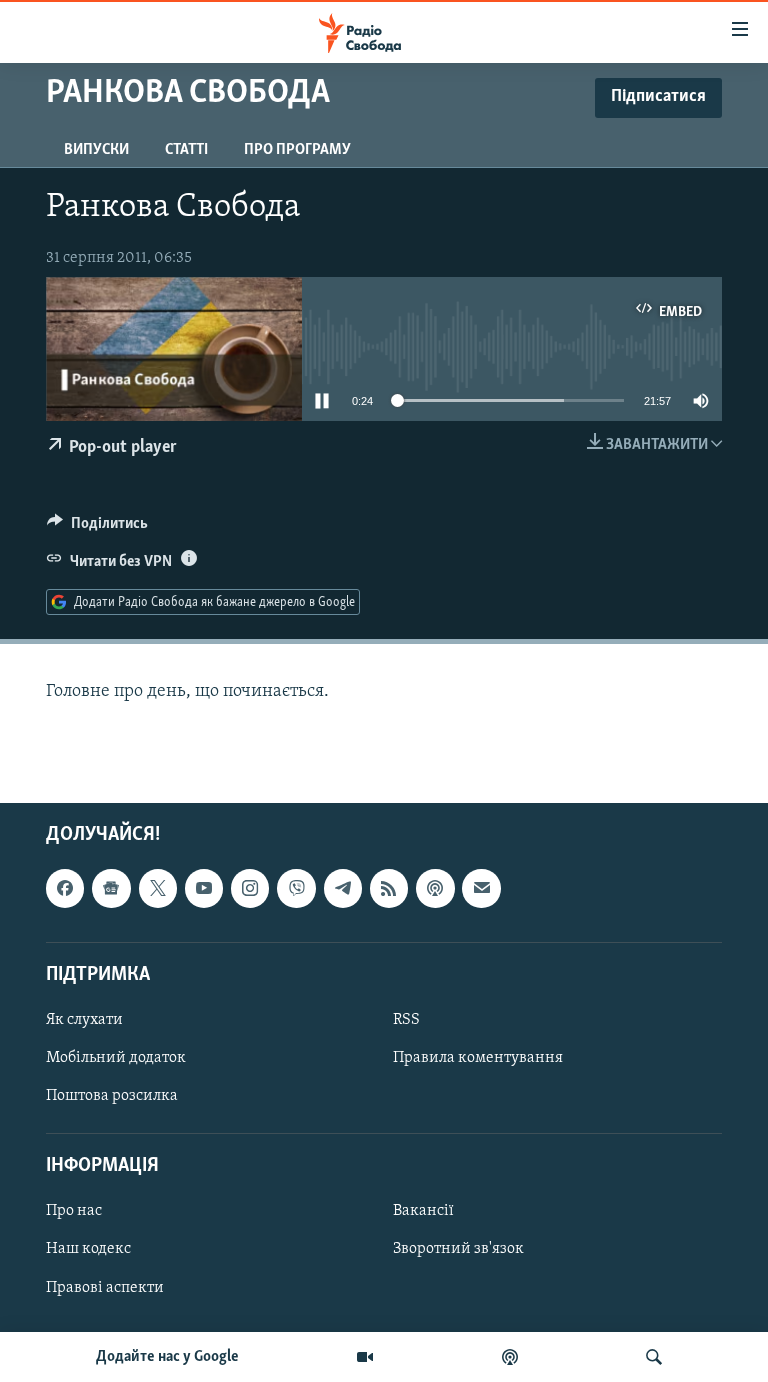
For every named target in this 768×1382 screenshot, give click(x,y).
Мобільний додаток (116, 1058)
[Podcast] (435, 889)
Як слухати (84, 1020)
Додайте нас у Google (167, 1357)
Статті (186, 150)
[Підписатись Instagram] (250, 889)
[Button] (97, 528)
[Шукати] (654, 1357)
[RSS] (389, 889)
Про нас (74, 1212)
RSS (406, 1020)
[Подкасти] (510, 1357)
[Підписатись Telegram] (343, 889)
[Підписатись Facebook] (65, 889)
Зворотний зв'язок (458, 1250)
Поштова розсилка (112, 1097)
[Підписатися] (481, 889)
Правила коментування (478, 1058)
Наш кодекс (88, 1250)
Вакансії (423, 1212)
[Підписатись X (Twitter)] (158, 889)
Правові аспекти (105, 1288)
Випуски (96, 150)
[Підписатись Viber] (296, 889)
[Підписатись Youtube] (204, 889)
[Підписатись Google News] (111, 889)
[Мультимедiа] (365, 1357)
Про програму (297, 150)
